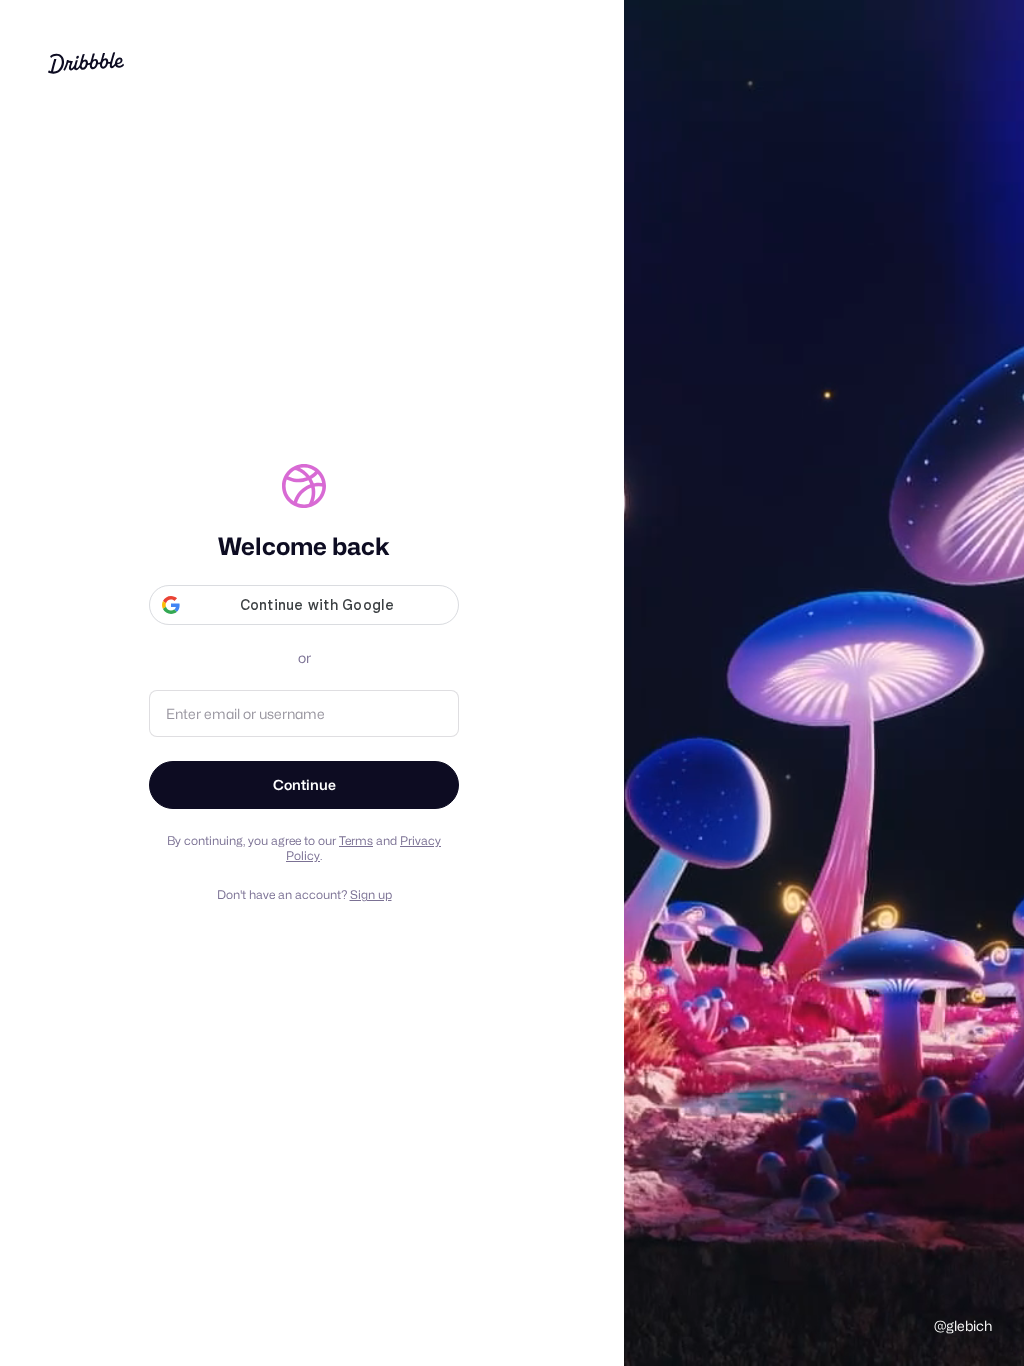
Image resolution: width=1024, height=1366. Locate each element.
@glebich (963, 1325)
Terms (356, 840)
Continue (304, 784)
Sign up (371, 894)
